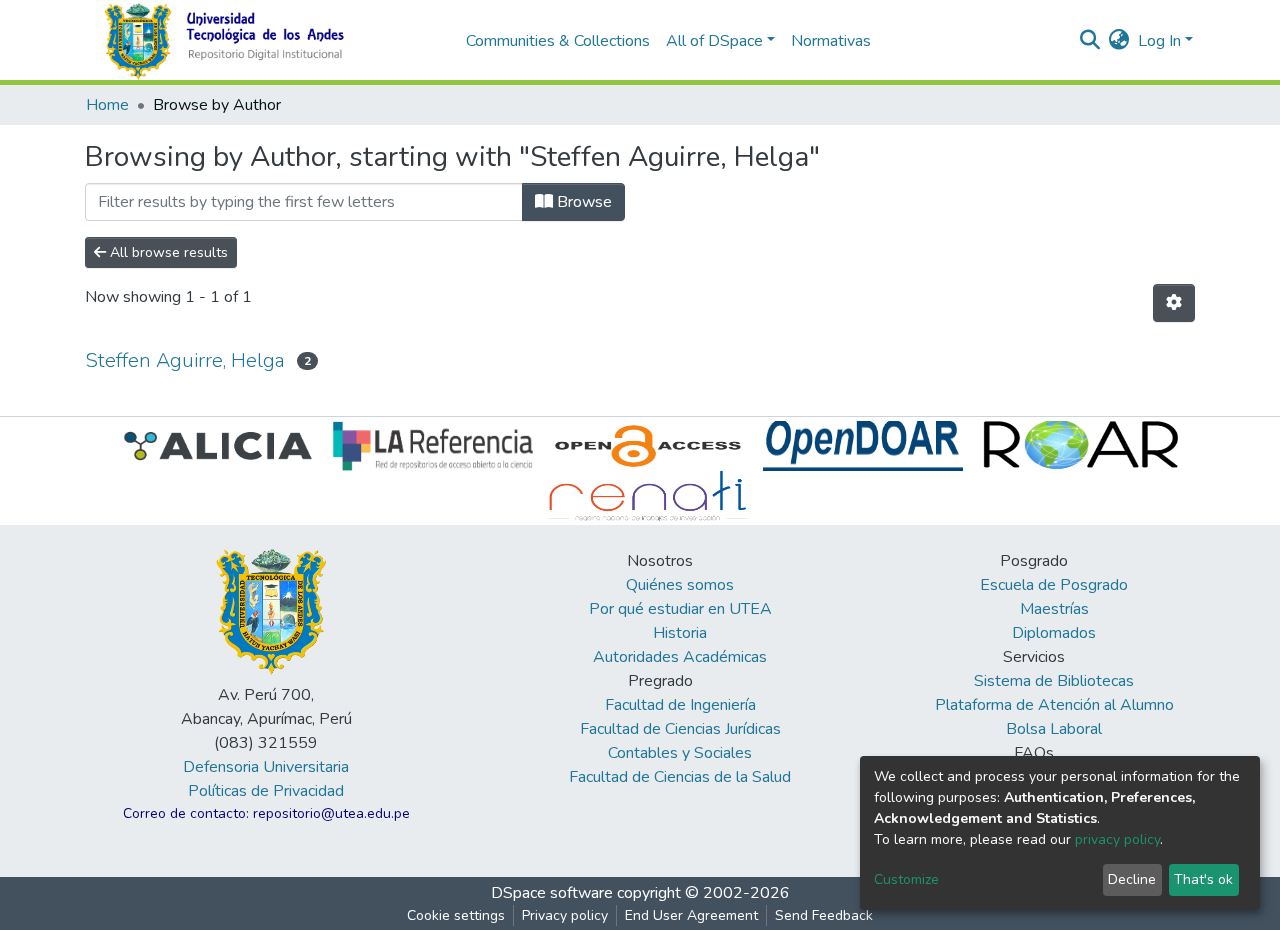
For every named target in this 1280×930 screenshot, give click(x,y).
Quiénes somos (680, 585)
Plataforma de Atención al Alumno (1054, 705)
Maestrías (1054, 609)
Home (107, 105)
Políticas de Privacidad (266, 791)
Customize (906, 879)
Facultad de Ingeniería (680, 705)
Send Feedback (824, 915)
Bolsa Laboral (1054, 729)
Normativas (831, 41)
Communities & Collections (558, 41)
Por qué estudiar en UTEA (680, 609)
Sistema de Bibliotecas (1054, 681)
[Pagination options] (1174, 303)
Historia (680, 633)
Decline (1132, 879)
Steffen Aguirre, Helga (185, 360)
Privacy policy (565, 915)
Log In (1159, 41)
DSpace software (552, 893)
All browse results (167, 252)
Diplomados (1054, 633)
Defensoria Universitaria (266, 767)
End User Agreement (691, 915)
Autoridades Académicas (680, 657)
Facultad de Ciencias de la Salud (680, 777)
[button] (1119, 41)
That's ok (1203, 879)
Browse (582, 202)
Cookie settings (456, 915)
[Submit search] (1090, 41)
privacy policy (1117, 839)
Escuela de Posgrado (1054, 585)
